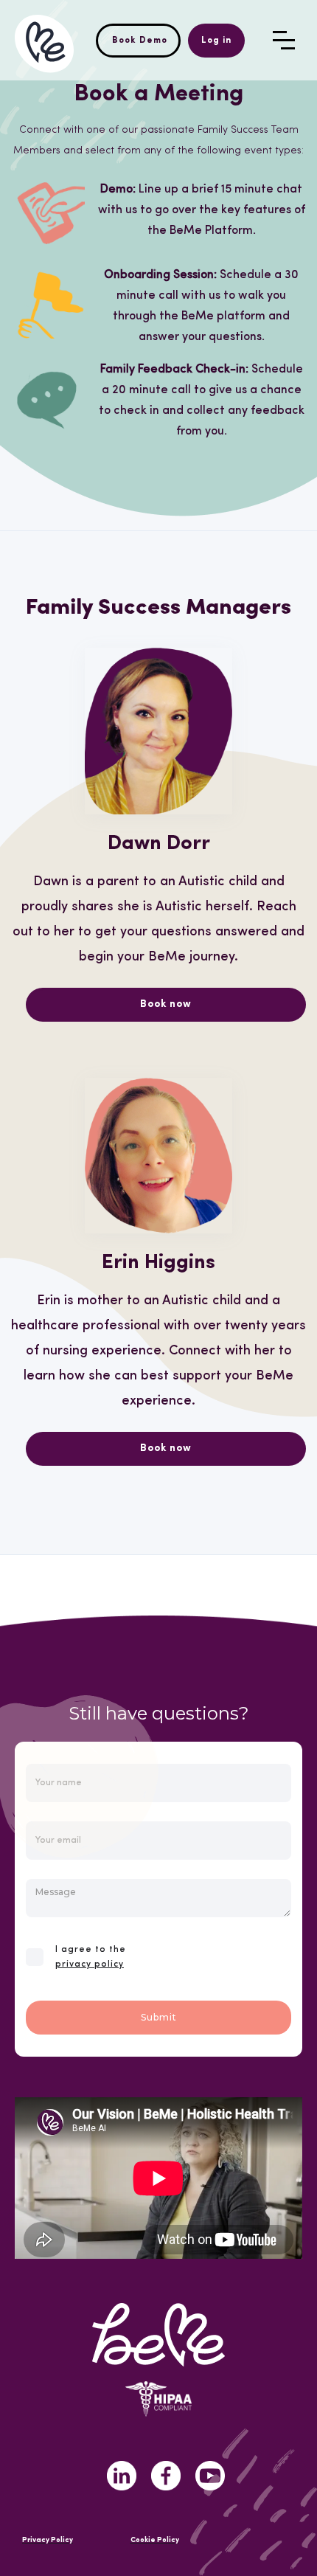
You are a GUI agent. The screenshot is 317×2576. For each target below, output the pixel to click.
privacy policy (90, 1964)
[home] (44, 40)
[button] (284, 40)
